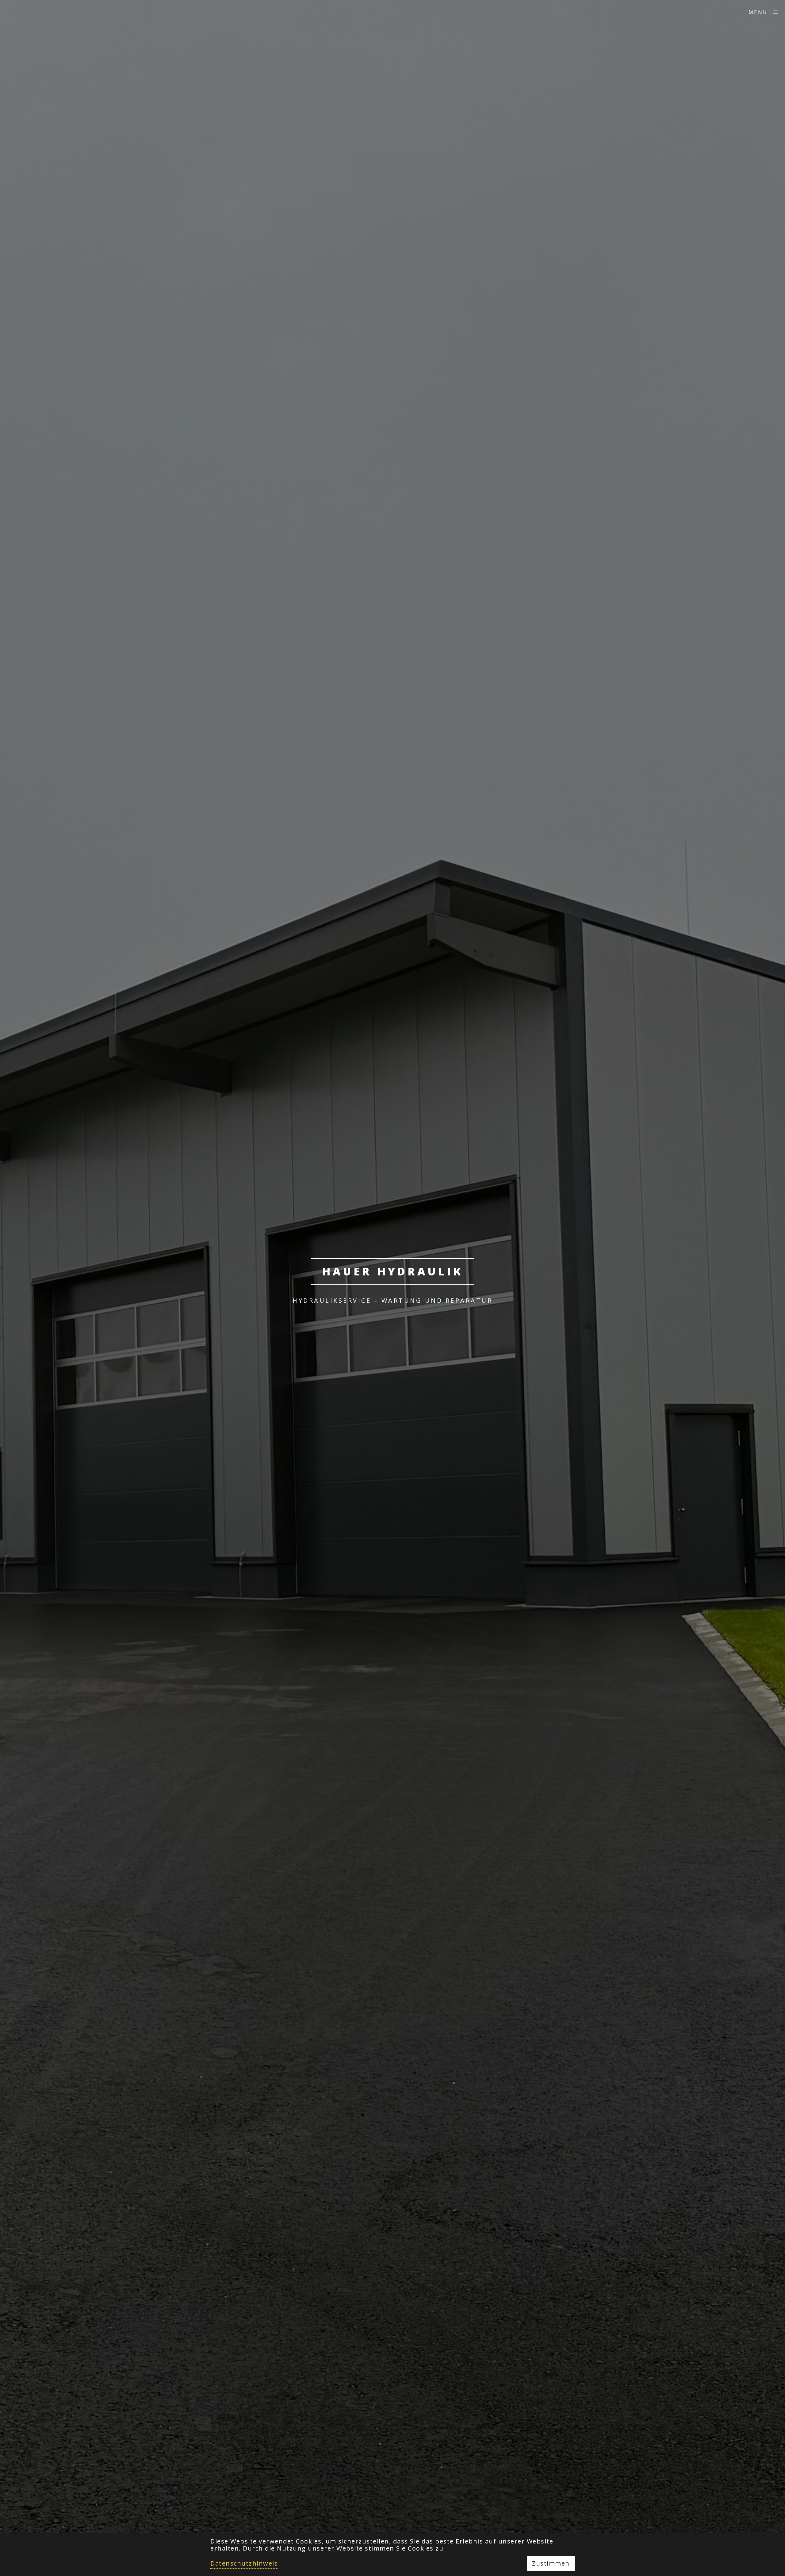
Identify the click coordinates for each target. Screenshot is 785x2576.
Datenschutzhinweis (244, 2563)
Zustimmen (551, 2563)
